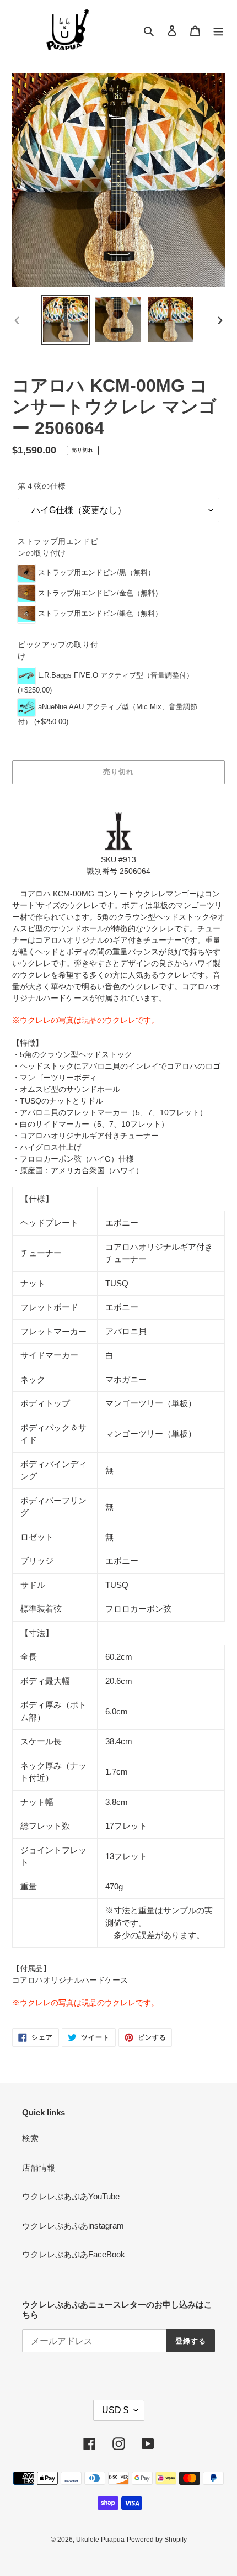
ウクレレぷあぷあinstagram (73, 2226)
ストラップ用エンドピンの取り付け (58, 547)
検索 (30, 2138)
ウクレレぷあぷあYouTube (71, 2196)
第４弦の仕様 (42, 486)
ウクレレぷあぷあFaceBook (74, 2254)
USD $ (115, 2410)
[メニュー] (218, 31)
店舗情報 (39, 2168)
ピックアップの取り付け (58, 650)
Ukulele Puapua (100, 2540)
